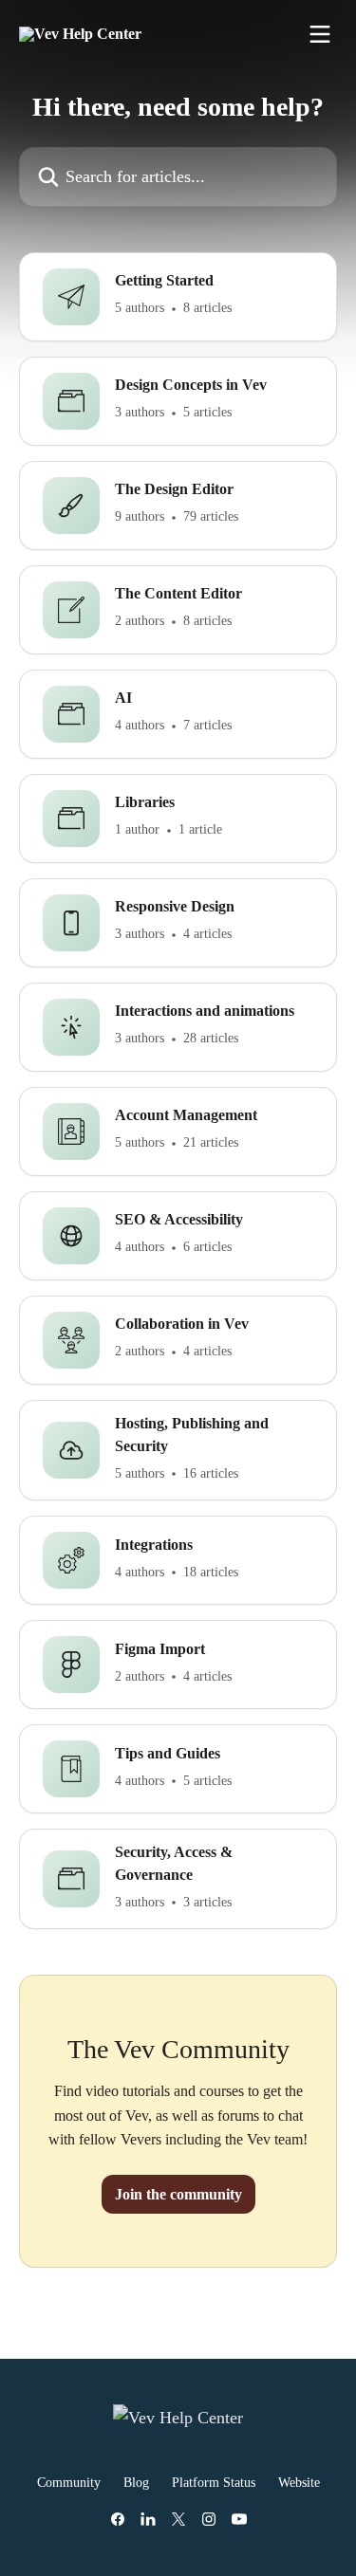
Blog (136, 2483)
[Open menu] (320, 34)
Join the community (178, 2194)
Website (299, 2483)
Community (69, 2483)
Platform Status (214, 2483)
